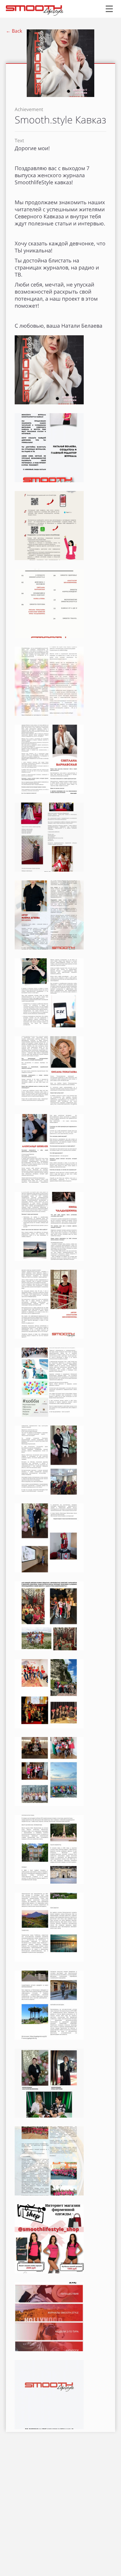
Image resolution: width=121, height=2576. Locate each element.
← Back (14, 31)
